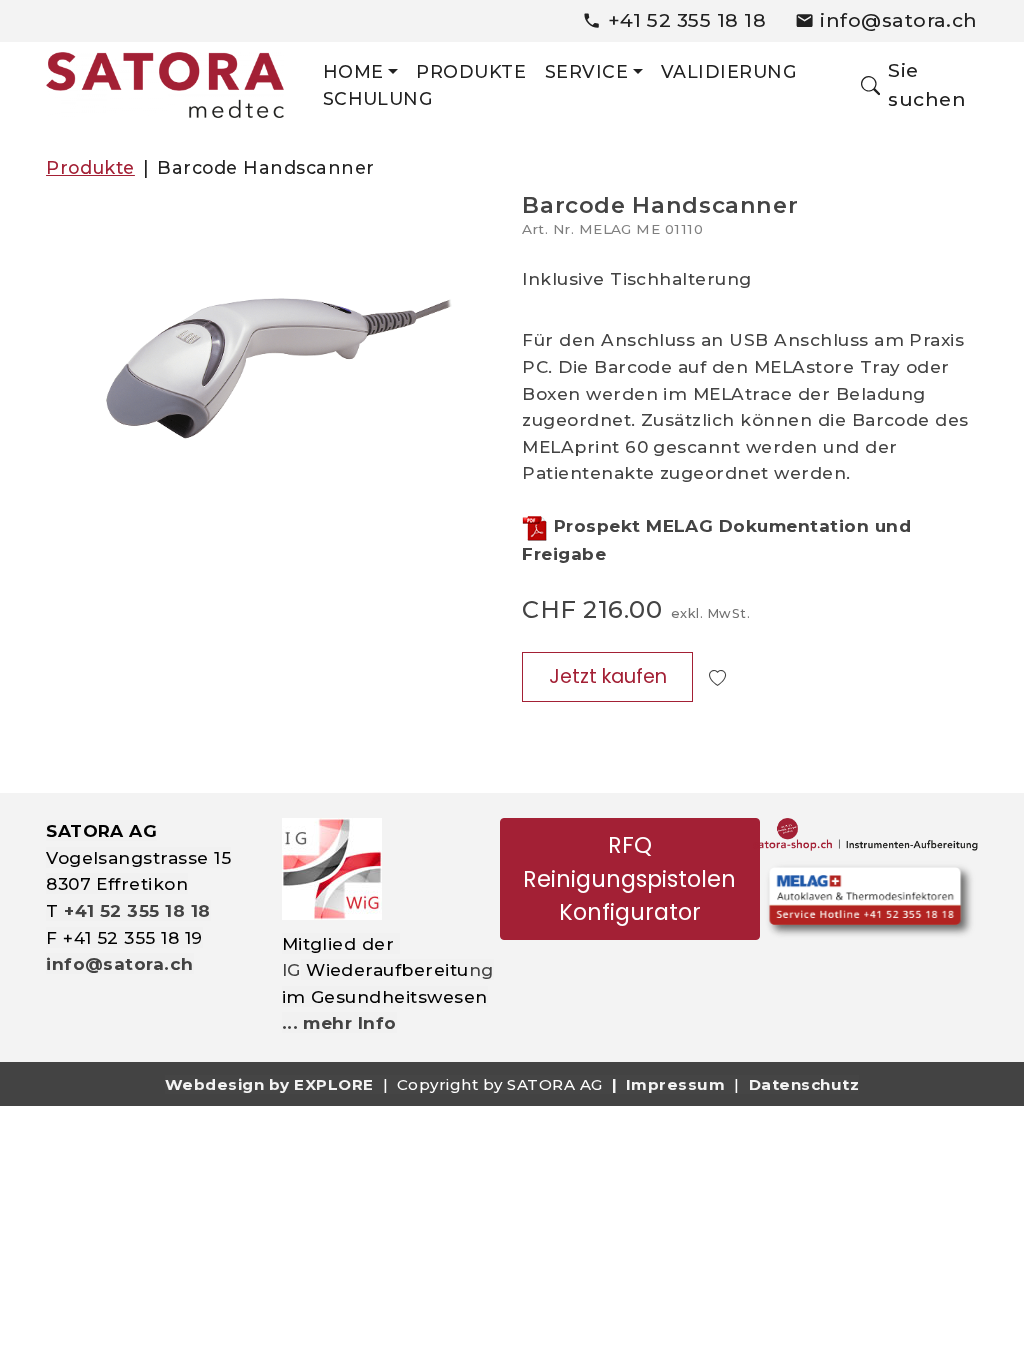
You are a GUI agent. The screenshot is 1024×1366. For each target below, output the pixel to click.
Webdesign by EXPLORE (269, 1084)
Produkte (471, 71)
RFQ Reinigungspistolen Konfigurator (629, 878)
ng (481, 969)
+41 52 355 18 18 (687, 20)
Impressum (675, 1084)
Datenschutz (804, 1084)
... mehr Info (339, 1022)
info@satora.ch (899, 20)
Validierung (729, 71)
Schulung (378, 98)
